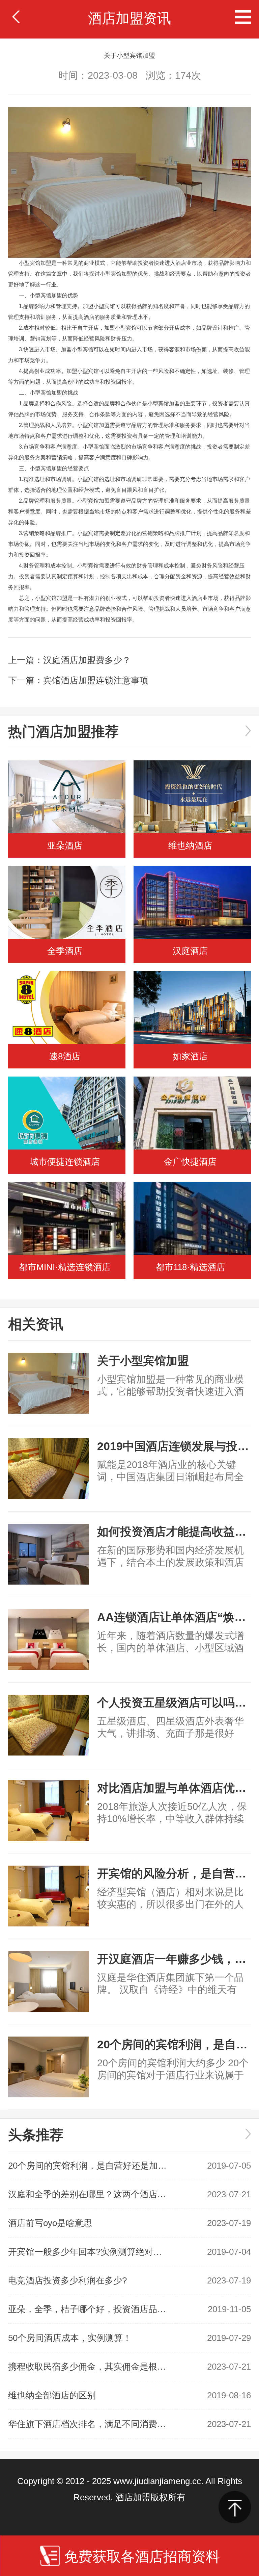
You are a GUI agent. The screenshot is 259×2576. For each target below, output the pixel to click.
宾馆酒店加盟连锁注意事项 (96, 680)
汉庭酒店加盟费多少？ (87, 660)
